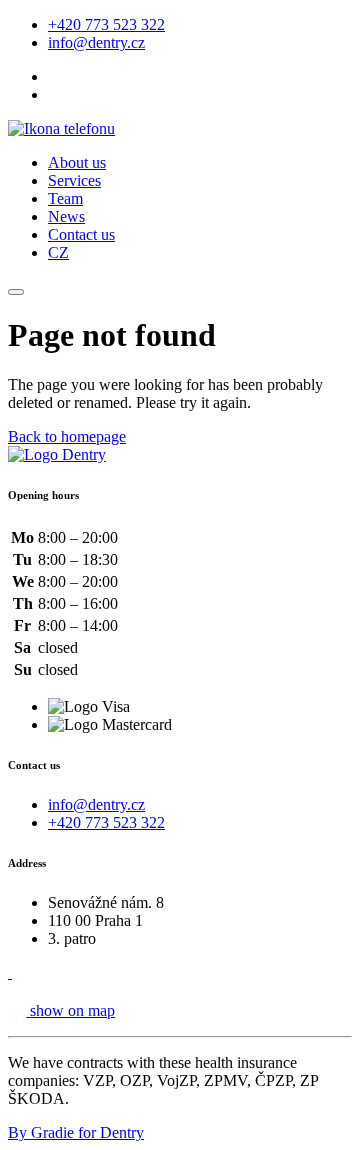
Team (65, 198)
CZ (58, 252)
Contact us (81, 234)
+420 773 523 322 (106, 24)
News (66, 216)
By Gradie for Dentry (76, 1132)
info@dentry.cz (96, 42)
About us (77, 162)
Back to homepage (67, 436)
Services (74, 180)
